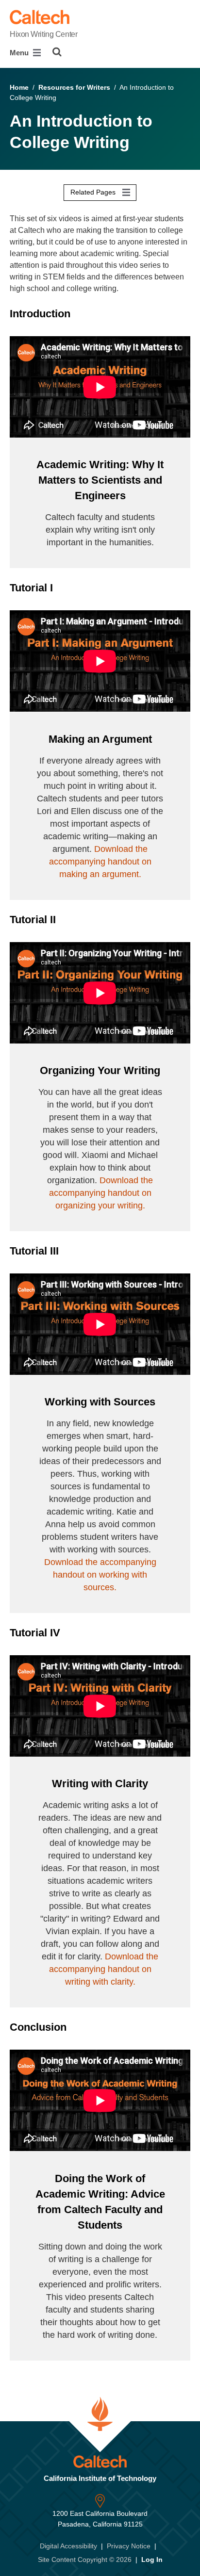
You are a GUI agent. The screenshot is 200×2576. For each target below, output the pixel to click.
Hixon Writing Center (43, 34)
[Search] (57, 52)
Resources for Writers (74, 87)
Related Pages (94, 192)
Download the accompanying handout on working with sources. (100, 1575)
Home (19, 87)
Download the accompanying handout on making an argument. (100, 862)
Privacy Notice (129, 2546)
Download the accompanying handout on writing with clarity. (104, 1969)
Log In (152, 2560)
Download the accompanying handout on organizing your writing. (101, 1193)
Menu (20, 53)
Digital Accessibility (68, 2546)
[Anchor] (80, 314)
